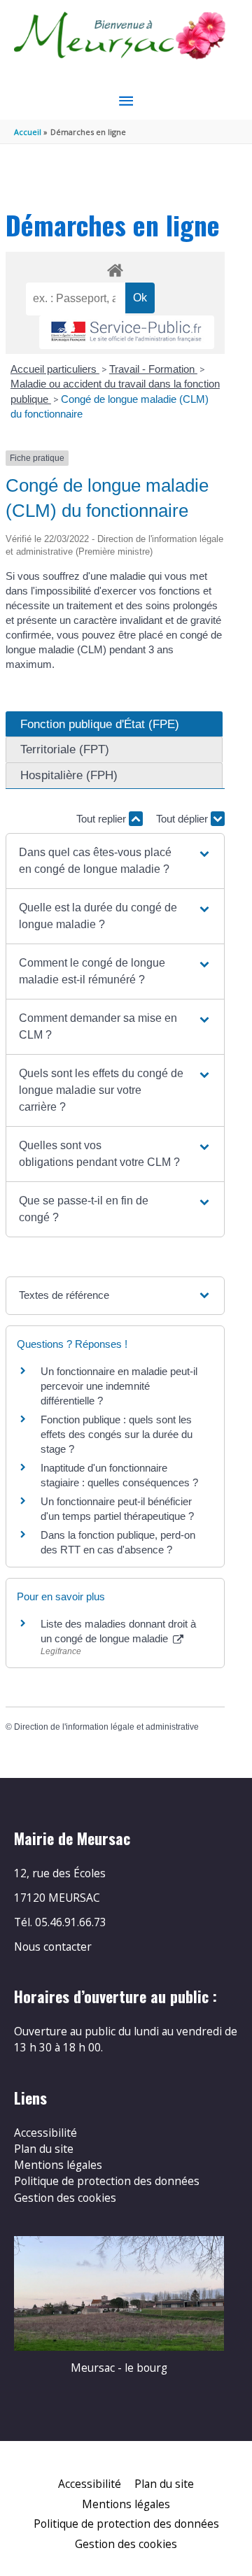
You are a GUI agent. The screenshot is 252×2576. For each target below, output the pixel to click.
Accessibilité (45, 2133)
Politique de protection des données (107, 2181)
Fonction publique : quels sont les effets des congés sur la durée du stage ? (117, 1434)
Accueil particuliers (55, 369)
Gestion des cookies (65, 2198)
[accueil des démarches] (115, 268)
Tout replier (103, 819)
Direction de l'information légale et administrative (106, 1727)
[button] (115, 861)
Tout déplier (183, 819)
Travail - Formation (153, 369)
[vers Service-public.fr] (127, 333)
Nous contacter (53, 1947)
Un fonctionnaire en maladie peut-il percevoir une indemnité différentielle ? (119, 1386)
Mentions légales (58, 2165)
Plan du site (44, 2149)
